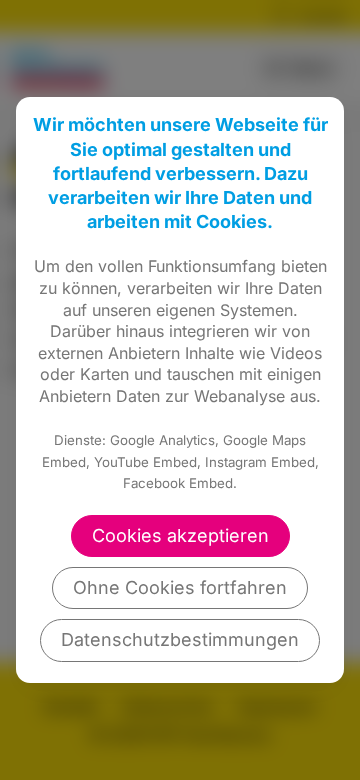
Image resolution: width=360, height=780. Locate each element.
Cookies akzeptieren (180, 535)
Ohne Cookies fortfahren (180, 587)
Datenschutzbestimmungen (180, 639)
